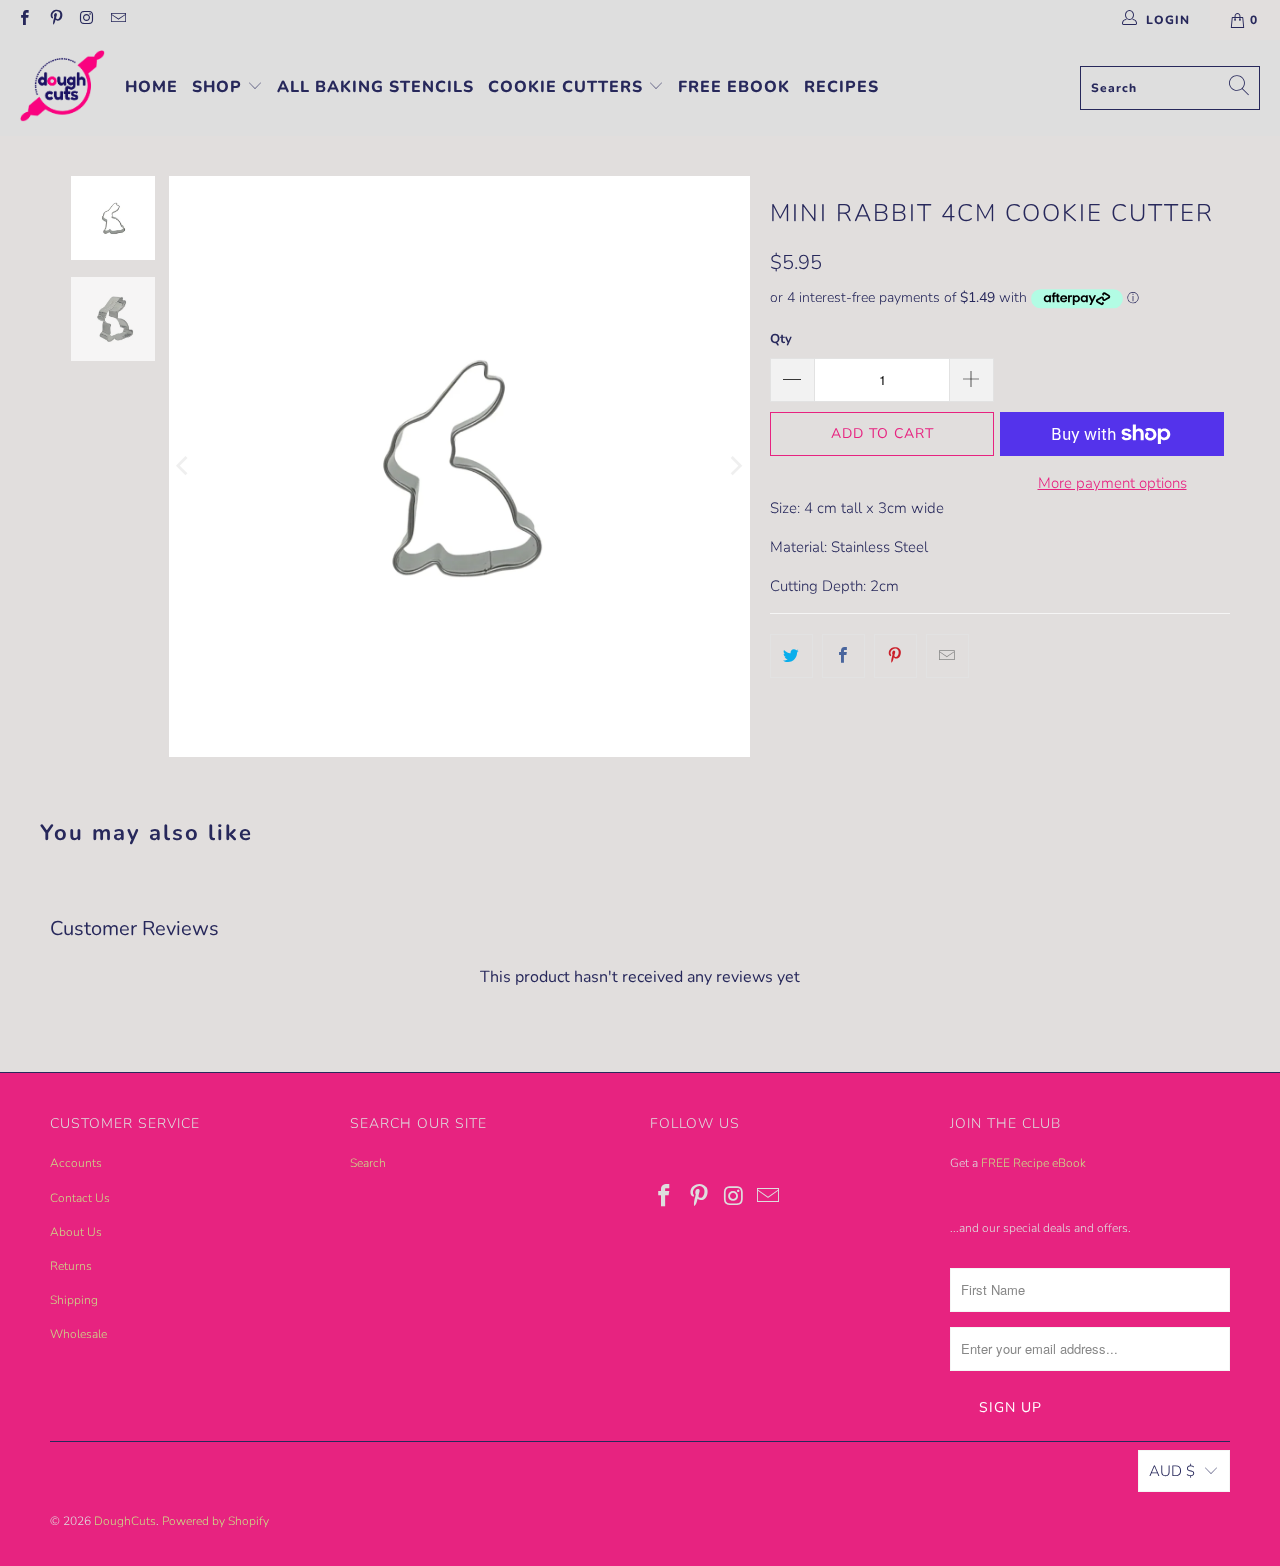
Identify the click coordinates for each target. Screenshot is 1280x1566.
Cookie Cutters (568, 87)
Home (151, 87)
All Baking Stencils (375, 87)
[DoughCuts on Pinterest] (54, 20)
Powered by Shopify (215, 1521)
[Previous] (184, 466)
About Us (76, 1232)
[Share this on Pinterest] (895, 656)
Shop (219, 87)
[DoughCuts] (62, 88)
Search (368, 1163)
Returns (71, 1266)
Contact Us (80, 1198)
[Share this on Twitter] (791, 656)
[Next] (735, 466)
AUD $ (1172, 1471)
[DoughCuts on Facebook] (23, 20)
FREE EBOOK (734, 87)
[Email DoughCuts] (117, 20)
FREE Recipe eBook (1033, 1163)
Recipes (841, 87)
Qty (781, 339)
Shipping (74, 1300)
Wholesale (78, 1334)
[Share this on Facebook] (843, 656)
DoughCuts (125, 1521)
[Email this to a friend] (947, 656)
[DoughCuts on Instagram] (86, 20)
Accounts (76, 1163)
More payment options (1112, 483)
